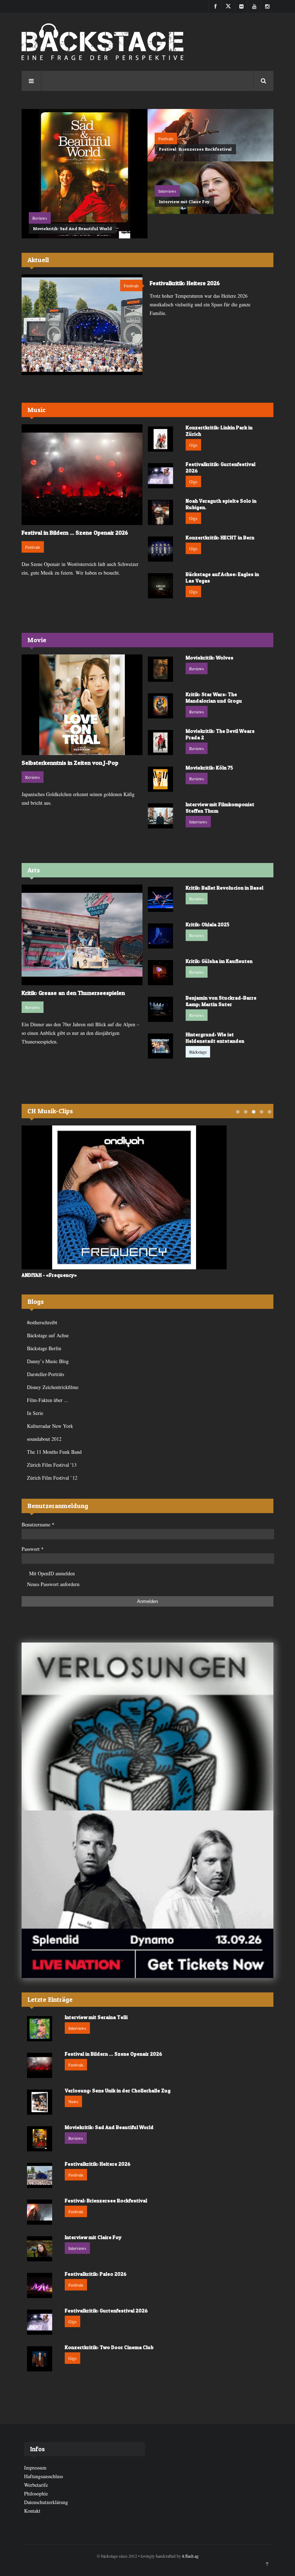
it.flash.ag (190, 2556)
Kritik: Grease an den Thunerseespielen (73, 993)
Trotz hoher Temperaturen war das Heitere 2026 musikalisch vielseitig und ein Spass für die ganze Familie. (200, 304)
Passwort (33, 1549)
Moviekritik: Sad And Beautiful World (72, 229)
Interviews (167, 191)
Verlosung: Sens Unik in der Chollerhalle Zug (118, 2090)
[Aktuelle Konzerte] (147, 1894)
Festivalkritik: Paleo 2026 (96, 2274)
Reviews (40, 218)
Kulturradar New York (50, 1426)
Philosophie (36, 2493)
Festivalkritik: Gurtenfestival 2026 (106, 2310)
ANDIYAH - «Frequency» (49, 1275)
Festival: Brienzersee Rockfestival (195, 149)
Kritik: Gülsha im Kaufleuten (219, 961)
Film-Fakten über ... (48, 1400)
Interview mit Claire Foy (184, 202)
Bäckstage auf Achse (48, 1335)
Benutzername (38, 1524)
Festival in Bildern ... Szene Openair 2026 (75, 533)
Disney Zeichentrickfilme (53, 1387)
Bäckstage (198, 1052)
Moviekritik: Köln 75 (209, 768)
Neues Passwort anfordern (53, 1584)
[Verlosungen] (147, 1727)
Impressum (35, 2468)
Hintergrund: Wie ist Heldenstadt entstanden (215, 1038)
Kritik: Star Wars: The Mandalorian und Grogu (214, 697)
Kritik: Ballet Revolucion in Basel (224, 888)
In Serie (35, 1413)
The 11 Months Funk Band (54, 1452)
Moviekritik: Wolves (210, 657)
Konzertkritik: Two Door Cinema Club (109, 2347)
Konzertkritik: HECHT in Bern (220, 537)
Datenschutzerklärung (46, 2502)
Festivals (166, 138)
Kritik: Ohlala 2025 (208, 924)
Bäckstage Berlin (44, 1348)
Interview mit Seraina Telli (96, 2017)
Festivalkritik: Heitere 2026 (185, 283)
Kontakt (32, 2511)
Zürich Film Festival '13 (52, 1465)
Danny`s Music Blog (48, 1361)
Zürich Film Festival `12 (52, 1478)
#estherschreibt (42, 1322)
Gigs (193, 445)
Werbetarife (36, 2485)
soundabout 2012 (44, 1439)
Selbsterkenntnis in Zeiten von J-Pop (70, 763)
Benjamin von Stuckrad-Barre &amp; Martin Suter (221, 1001)
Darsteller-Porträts (46, 1374)
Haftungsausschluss (44, 2476)
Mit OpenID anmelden (52, 1573)
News (73, 2101)
